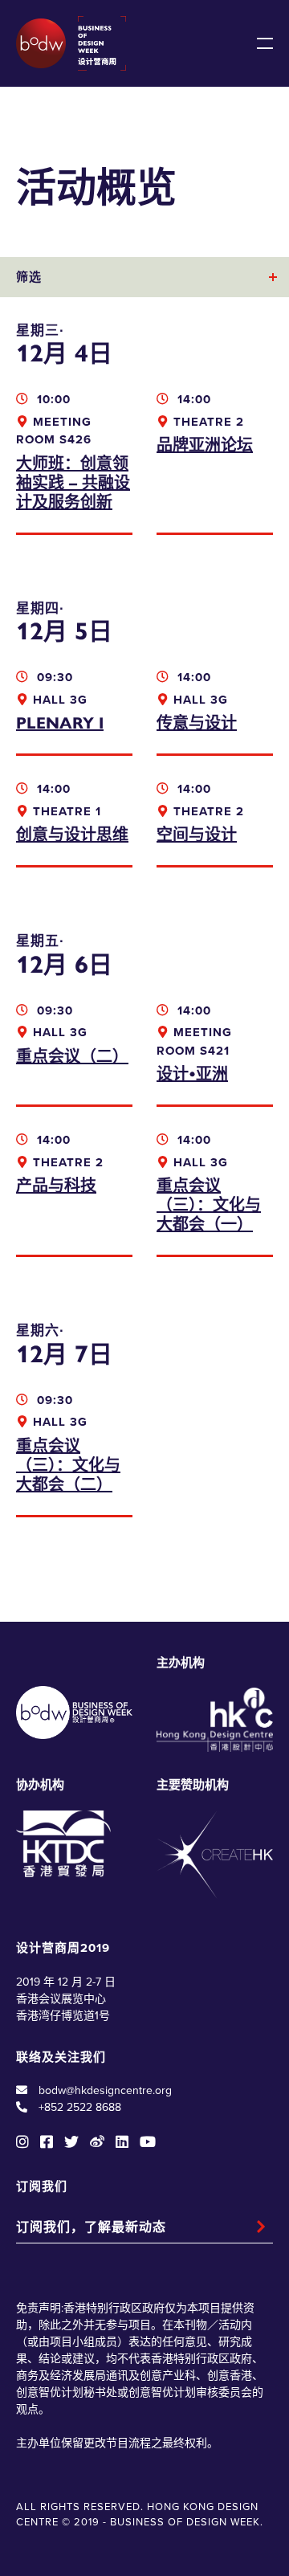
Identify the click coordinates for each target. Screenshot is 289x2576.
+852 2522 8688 (80, 2107)
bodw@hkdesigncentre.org (105, 2090)
